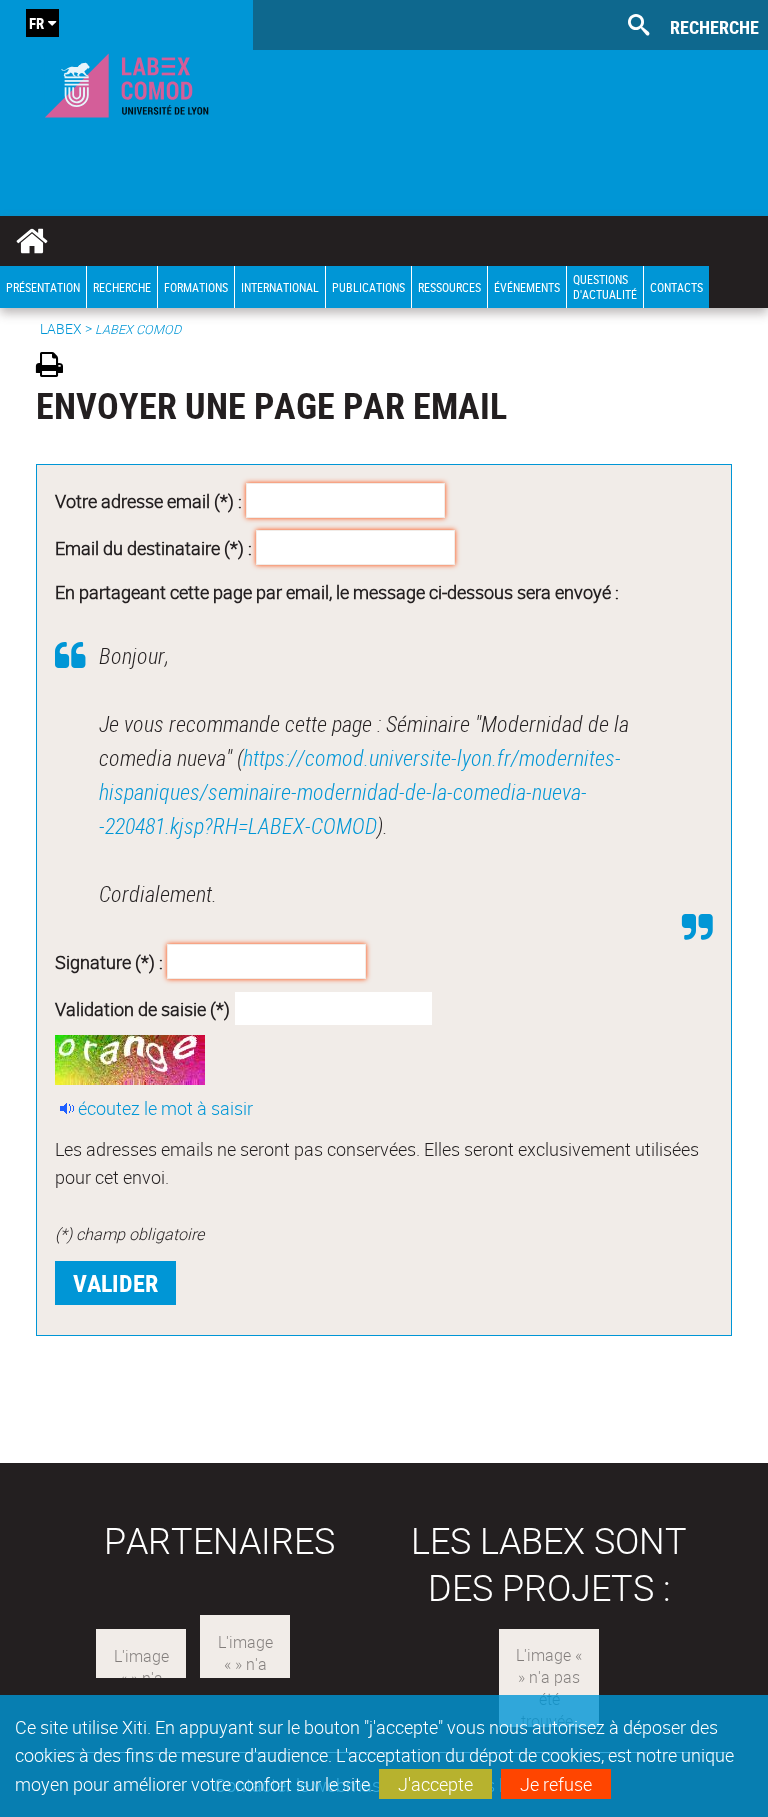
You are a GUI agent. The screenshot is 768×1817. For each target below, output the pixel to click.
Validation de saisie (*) (142, 1009)
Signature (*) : (109, 961)
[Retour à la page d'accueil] (126, 81)
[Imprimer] (56, 367)
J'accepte (435, 1784)
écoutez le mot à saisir (165, 1108)
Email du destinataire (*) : (153, 548)
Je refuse (556, 1784)
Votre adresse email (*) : (148, 500)
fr (36, 23)
